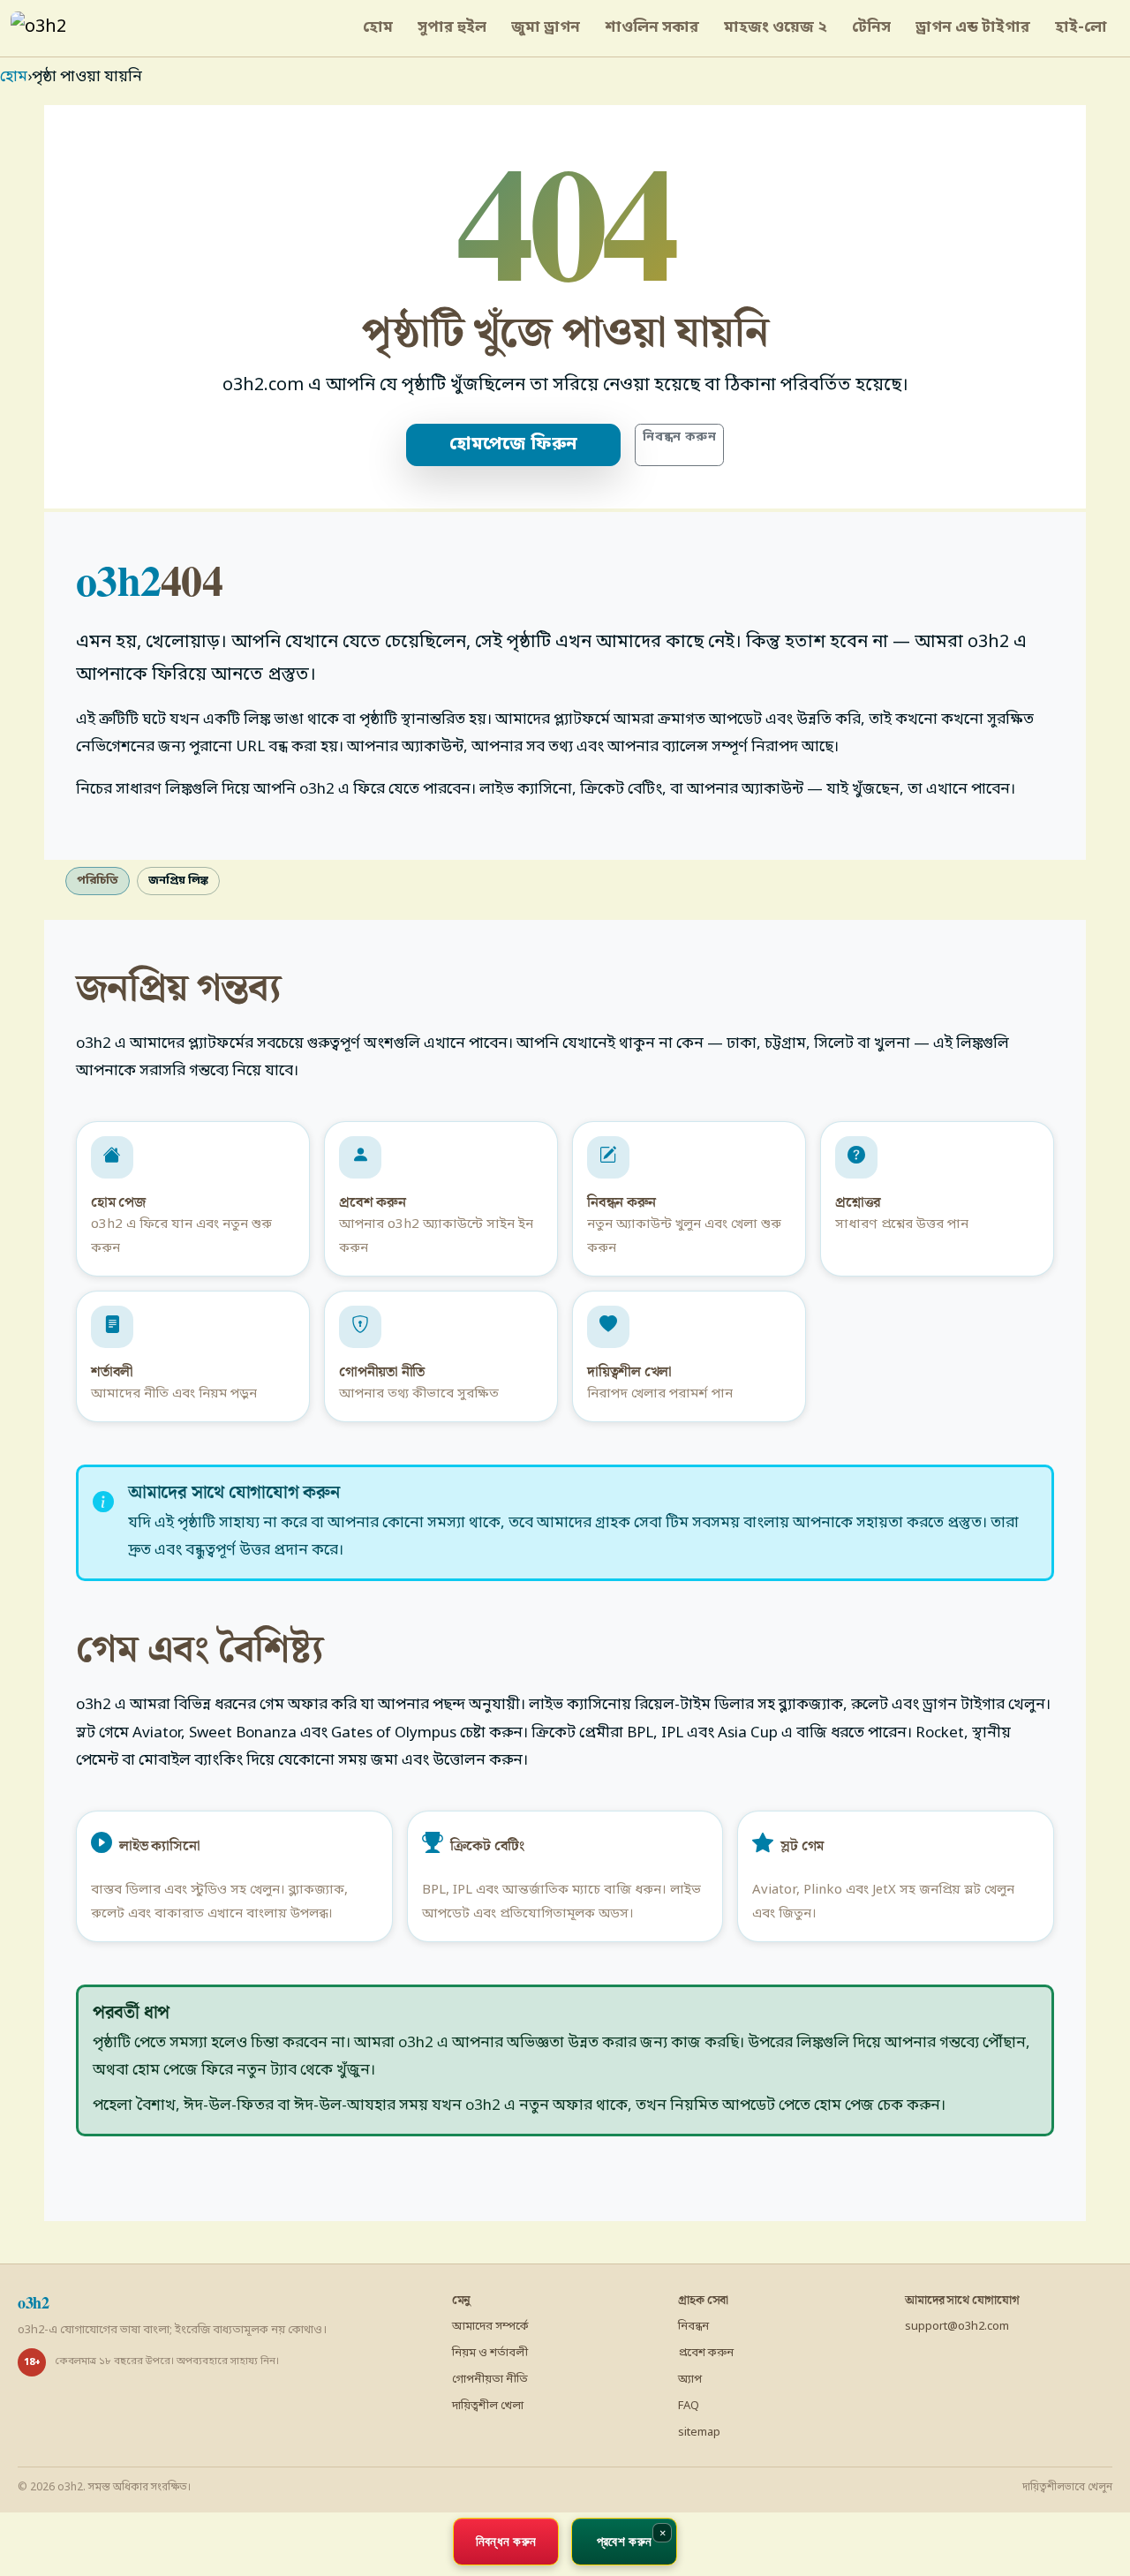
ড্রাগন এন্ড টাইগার (973, 28)
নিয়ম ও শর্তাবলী (490, 2353)
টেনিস (871, 28)
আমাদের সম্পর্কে (490, 2327)
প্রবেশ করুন (706, 2353)
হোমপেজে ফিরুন (513, 445)
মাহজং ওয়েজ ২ (776, 28)
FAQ (689, 2406)
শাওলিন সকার (652, 28)
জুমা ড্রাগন (546, 28)
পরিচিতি (98, 881)
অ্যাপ (690, 2380)
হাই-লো (1081, 28)
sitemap (699, 2433)
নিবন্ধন (693, 2327)
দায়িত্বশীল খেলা (488, 2406)
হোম (378, 28)
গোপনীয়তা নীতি (490, 2380)
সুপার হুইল (452, 28)
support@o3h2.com (957, 2327)
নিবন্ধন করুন (679, 437)
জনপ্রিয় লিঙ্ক (178, 881)
